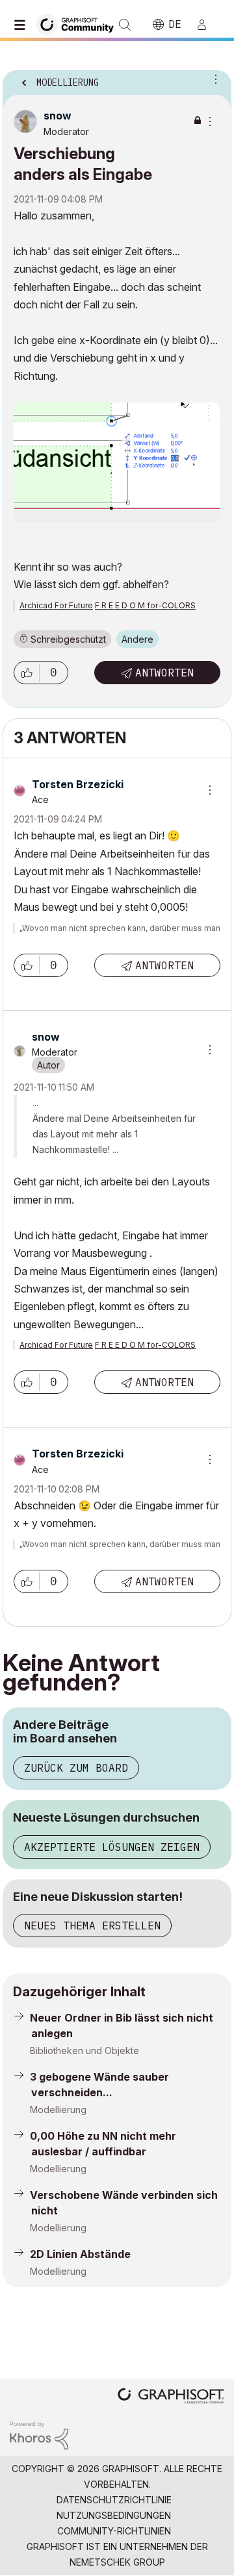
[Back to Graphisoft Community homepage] (79, 24)
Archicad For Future (56, 605)
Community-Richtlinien (114, 2531)
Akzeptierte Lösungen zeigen (112, 1847)
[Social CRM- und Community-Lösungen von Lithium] (39, 2434)
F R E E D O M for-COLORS (145, 605)
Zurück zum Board (76, 1768)
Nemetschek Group (117, 2562)
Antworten (164, 673)
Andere (137, 639)
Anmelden (207, 25)
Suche (125, 25)
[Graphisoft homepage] (171, 2397)
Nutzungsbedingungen (114, 2515)
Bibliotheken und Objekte (84, 2050)
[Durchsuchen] (23, 25)
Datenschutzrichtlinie (114, 2500)
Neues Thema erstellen (92, 1926)
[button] (27, 673)
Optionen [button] (213, 79)
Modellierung (58, 2110)
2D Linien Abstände (80, 2254)
